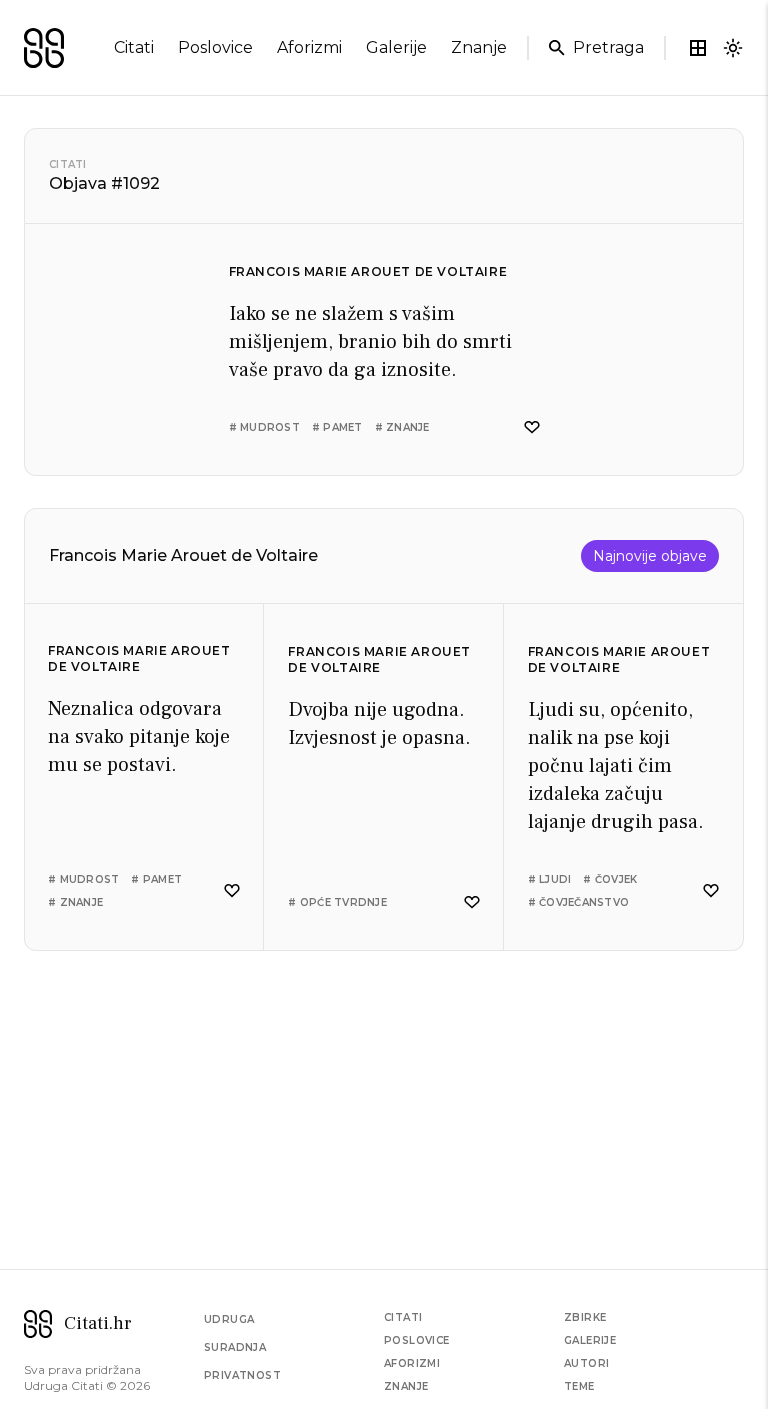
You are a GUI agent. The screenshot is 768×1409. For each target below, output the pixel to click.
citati (134, 47)
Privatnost (242, 1375)
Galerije (590, 1340)
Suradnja (235, 1347)
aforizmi (309, 47)
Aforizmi (412, 1363)
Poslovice (417, 1340)
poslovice (215, 47)
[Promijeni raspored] (698, 48)
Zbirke (585, 1317)
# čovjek (610, 879)
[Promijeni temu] (733, 48)
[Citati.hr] (44, 48)
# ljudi (550, 879)
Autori (586, 1363)
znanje (479, 47)
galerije (396, 47)
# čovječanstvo (579, 902)
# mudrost (264, 427)
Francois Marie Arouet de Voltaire (368, 271)
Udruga (229, 1319)
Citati (68, 164)
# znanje (402, 427)
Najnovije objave (650, 556)
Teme (579, 1386)
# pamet (337, 427)
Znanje (406, 1386)
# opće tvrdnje (337, 902)
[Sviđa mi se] (532, 427)
